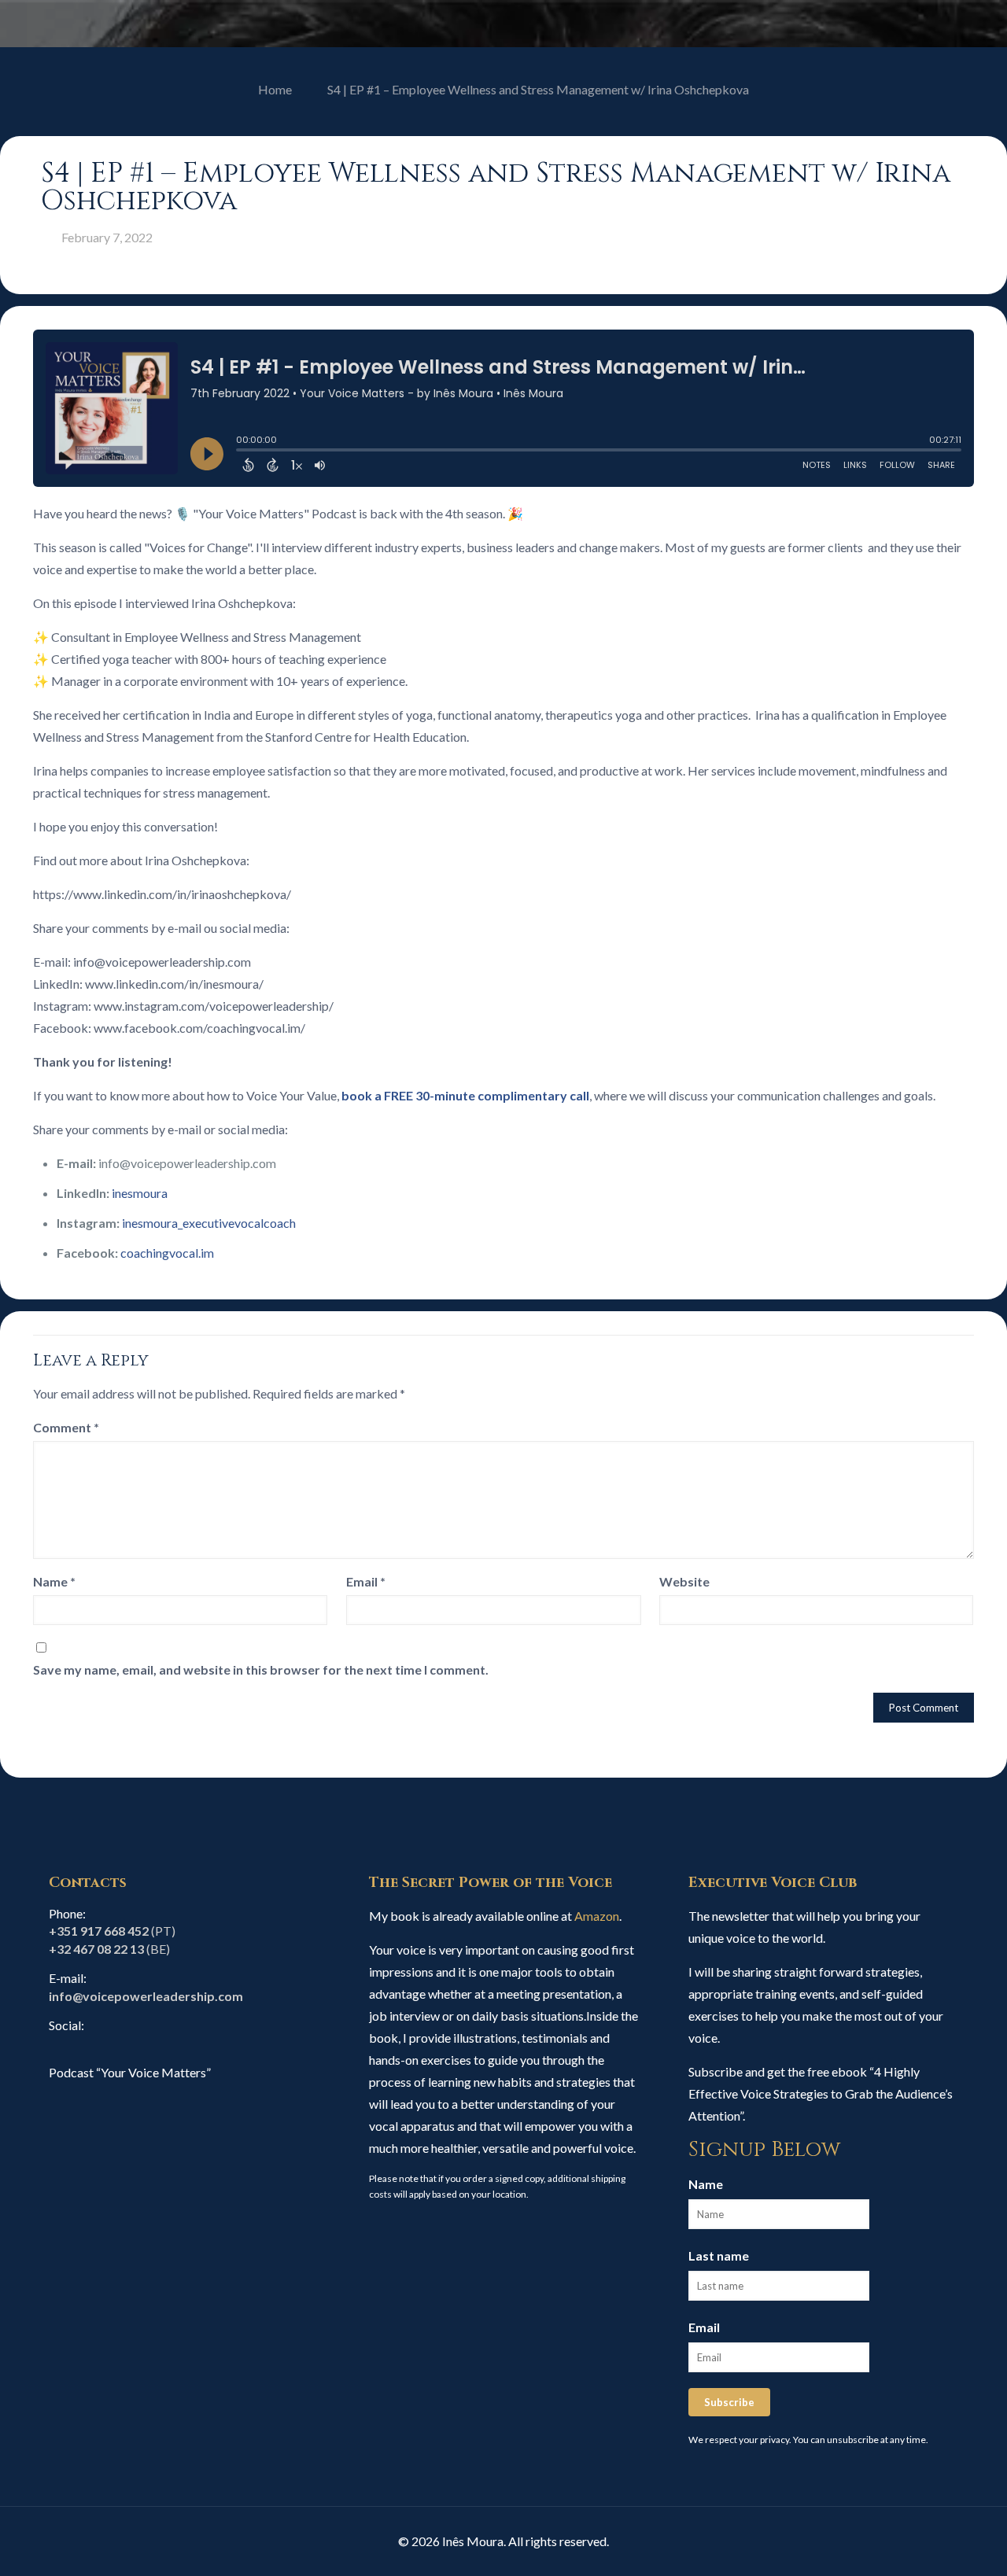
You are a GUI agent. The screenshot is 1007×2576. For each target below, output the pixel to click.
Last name (719, 2255)
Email (366, 1581)
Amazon (597, 1916)
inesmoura (140, 1193)
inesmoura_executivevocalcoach (209, 1223)
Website (684, 1581)
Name (54, 1581)
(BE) (109, 1949)
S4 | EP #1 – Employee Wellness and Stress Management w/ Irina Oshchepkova (538, 89)
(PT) (112, 1931)
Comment (66, 1427)
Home (275, 89)
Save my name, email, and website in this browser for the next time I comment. (261, 1669)
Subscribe (729, 2402)
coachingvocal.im (167, 1253)
